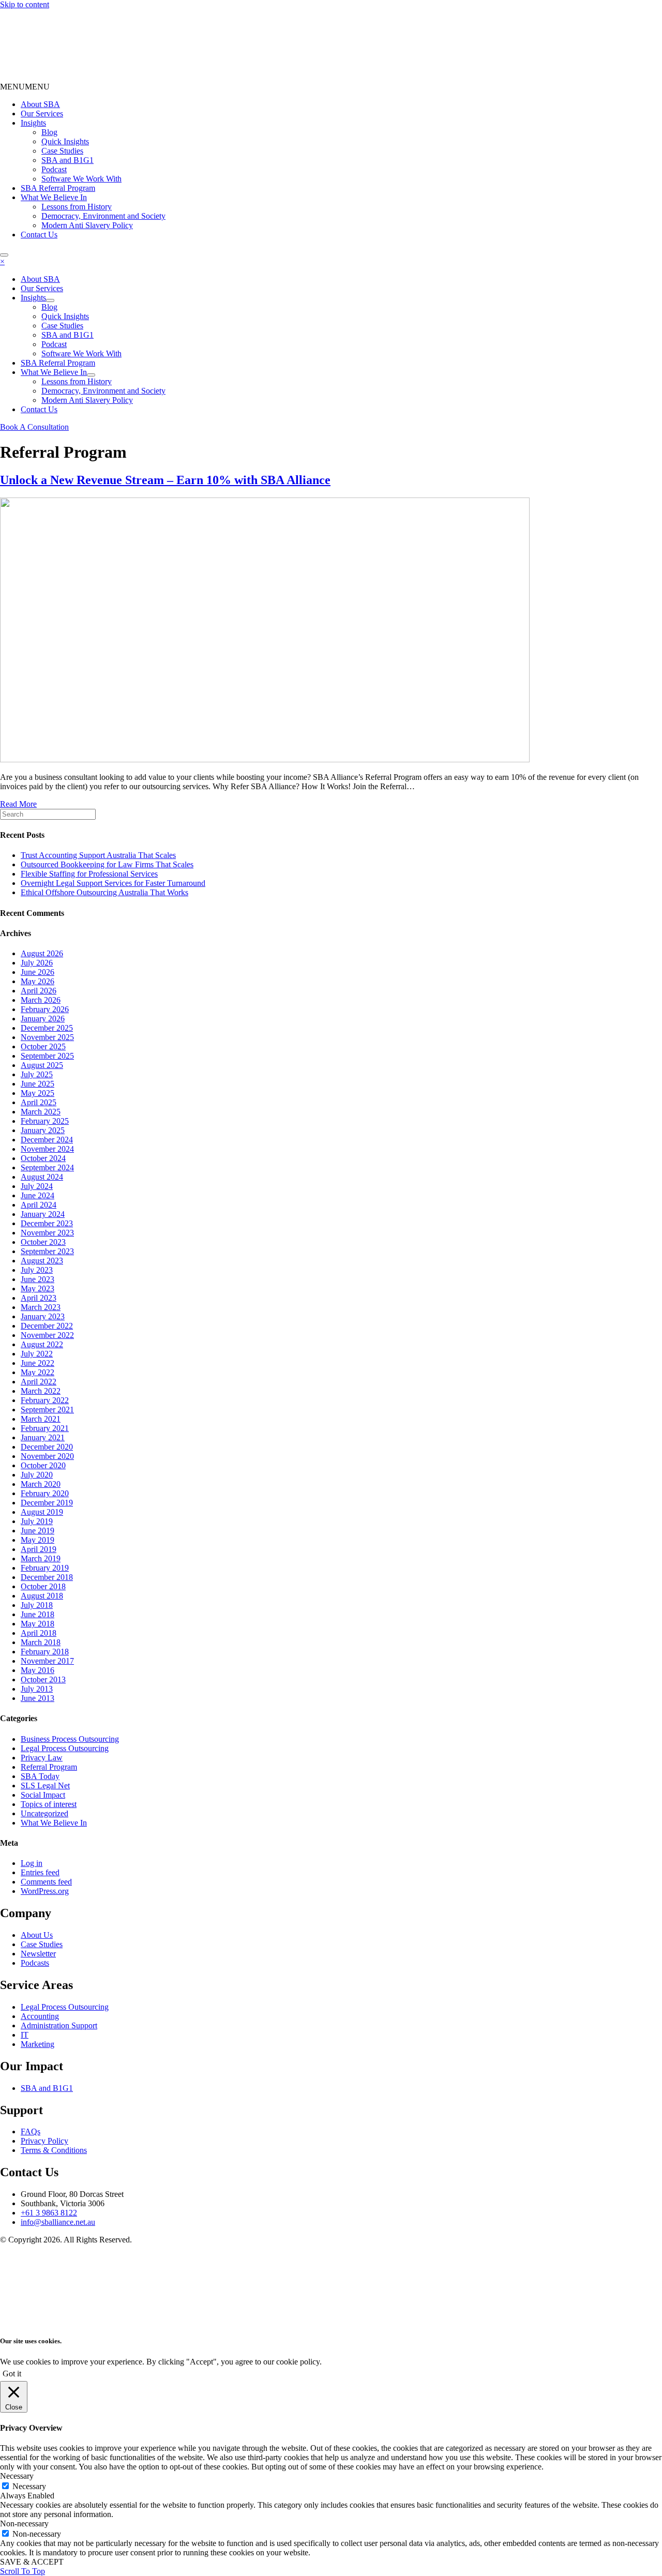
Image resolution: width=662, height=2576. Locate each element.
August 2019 (42, 1512)
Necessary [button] (17, 2476)
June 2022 (37, 1363)
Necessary (29, 2486)
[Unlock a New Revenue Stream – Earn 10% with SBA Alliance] (265, 759)
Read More (18, 804)
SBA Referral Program (58, 188)
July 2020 (37, 1475)
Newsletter (38, 1954)
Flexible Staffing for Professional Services (89, 874)
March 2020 (41, 1484)
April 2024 (39, 1205)
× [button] (2, 261)
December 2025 (47, 1028)
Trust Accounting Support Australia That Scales (98, 855)
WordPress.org (45, 1891)
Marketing (37, 2044)
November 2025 (47, 1037)
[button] (25, 87)
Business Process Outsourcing (70, 1739)
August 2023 (42, 1261)
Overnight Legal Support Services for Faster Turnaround (113, 883)
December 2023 (47, 1223)
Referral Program (49, 1767)
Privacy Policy (44, 2141)
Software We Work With (81, 179)
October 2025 (43, 1046)
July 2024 (37, 1186)
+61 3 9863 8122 (49, 2213)
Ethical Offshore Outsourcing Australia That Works (104, 892)
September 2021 (47, 1410)
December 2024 (47, 1140)
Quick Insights (65, 141)
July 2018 (37, 1605)
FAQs (31, 2131)
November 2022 (47, 1335)
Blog (49, 132)
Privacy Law (42, 1758)
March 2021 (41, 1419)
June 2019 (37, 1531)
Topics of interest (49, 1804)
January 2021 (43, 1437)
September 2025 (47, 1056)
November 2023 (47, 1233)
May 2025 (37, 1093)
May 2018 (37, 1624)
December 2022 (47, 1326)
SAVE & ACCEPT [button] (32, 2562)
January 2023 (43, 1316)
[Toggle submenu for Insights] (50, 300)
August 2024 (42, 1177)
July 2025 (37, 1074)
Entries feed (40, 1872)
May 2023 (37, 1289)
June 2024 (37, 1195)
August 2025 (42, 1065)
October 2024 (43, 1158)
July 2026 (37, 963)
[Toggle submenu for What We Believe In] (91, 375)
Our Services (42, 114)
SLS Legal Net (45, 1786)
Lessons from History (77, 207)
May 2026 (37, 981)
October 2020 (43, 1465)
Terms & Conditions (54, 2150)
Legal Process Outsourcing (65, 1748)
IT (25, 2035)
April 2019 (39, 1549)
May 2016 (37, 1670)
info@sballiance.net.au (58, 2222)
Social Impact (43, 1795)
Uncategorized (44, 1813)
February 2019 (45, 1568)
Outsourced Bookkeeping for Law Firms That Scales (107, 864)
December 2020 (47, 1447)
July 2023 (37, 1270)
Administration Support (59, 2025)
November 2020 (47, 1456)
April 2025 (39, 1102)
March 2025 (41, 1112)
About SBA (40, 104)
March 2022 (41, 1391)
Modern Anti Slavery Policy (87, 225)
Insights (33, 123)
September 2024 (47, 1168)
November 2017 (47, 1661)
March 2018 (41, 1642)
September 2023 (47, 1251)
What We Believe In (54, 197)
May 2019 (37, 1540)
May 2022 (37, 1372)
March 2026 (41, 1000)
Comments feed (46, 1882)
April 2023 (39, 1298)
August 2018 (42, 1596)
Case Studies (62, 151)
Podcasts (35, 1963)
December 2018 (47, 1577)
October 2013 (43, 1679)
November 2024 (47, 1149)
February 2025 (45, 1121)
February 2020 (45, 1493)
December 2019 (47, 1503)
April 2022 (39, 1382)
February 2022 (45, 1400)
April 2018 (39, 1633)
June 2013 (37, 1698)
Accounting (40, 2016)
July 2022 (37, 1354)
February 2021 (45, 1428)
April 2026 (39, 991)
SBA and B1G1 (67, 160)
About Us (37, 1935)
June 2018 (37, 1614)
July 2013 (37, 1689)
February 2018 (45, 1652)
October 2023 (43, 1242)
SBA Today (40, 1776)
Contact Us (39, 235)
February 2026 (45, 1009)
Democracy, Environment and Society (103, 216)
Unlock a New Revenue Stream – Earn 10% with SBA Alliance (165, 480)
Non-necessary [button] (24, 2524)
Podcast (54, 169)
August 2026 (42, 953)
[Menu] (4, 255)
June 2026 (37, 972)
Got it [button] (12, 2374)
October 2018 (43, 1586)
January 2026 (43, 1019)
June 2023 (37, 1279)
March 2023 (41, 1307)
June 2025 (37, 1084)
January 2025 (43, 1130)
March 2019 (41, 1558)
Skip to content (25, 4)
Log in (32, 1863)
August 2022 (42, 1344)
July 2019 (37, 1521)
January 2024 (43, 1214)
